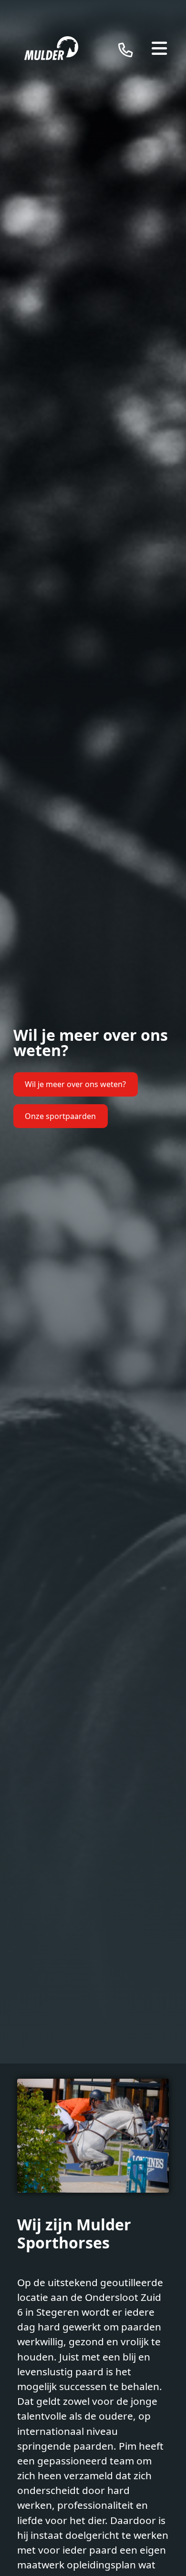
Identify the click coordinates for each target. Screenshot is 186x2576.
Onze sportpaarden (60, 1116)
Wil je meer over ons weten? (75, 1084)
